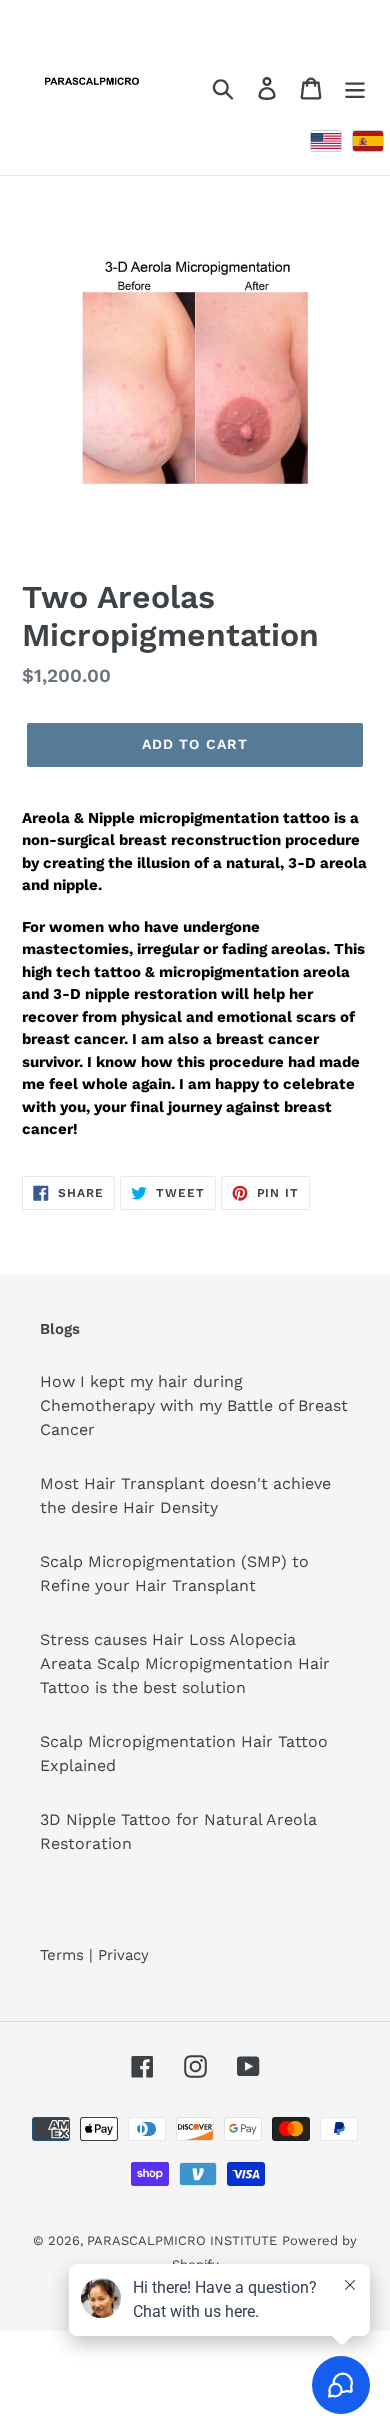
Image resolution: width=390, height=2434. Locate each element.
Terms (62, 1955)
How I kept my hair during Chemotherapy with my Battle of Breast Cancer (194, 1405)
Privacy (123, 1955)
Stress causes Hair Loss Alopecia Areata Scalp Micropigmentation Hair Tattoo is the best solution (185, 1663)
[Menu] (355, 87)
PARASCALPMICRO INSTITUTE (182, 2240)
